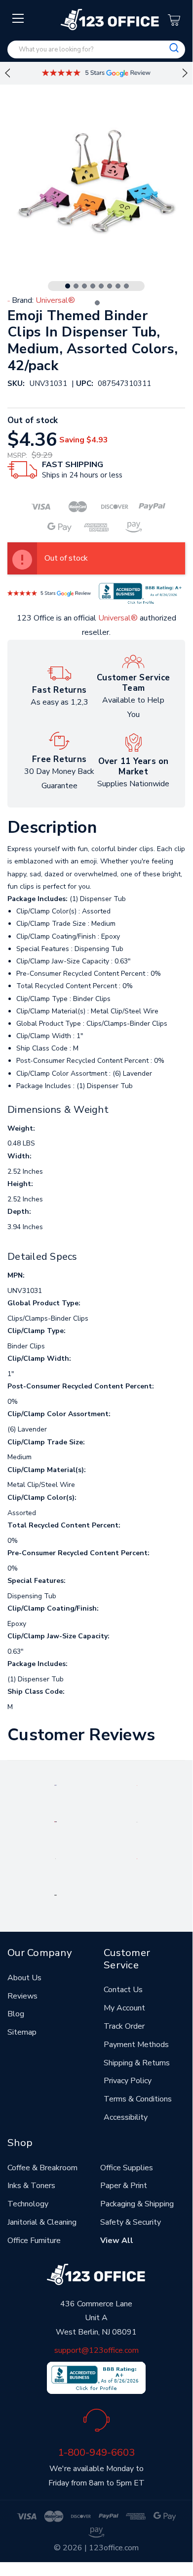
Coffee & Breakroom (42, 2168)
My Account (124, 2008)
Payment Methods (136, 2045)
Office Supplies (127, 2168)
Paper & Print (124, 2186)
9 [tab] (97, 303)
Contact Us (123, 1990)
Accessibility (126, 2117)
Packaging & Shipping (137, 2204)
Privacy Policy (128, 2081)
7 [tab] (118, 286)
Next (185, 73)
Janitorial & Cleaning (42, 2222)
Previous (7, 73)
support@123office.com (96, 2350)
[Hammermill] (137, 1821)
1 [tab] (68, 286)
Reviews (22, 1996)
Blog (16, 2014)
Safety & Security (131, 2222)
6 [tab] (110, 286)
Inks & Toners (31, 2186)
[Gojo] (55, 1895)
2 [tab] (76, 286)
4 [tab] (93, 286)
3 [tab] (84, 286)
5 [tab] (101, 286)
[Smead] (56, 1821)
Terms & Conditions (138, 2099)
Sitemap (22, 2032)
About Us (24, 1978)
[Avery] (56, 1785)
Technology (28, 2204)
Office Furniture (34, 2241)
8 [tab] (126, 286)
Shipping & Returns (137, 2063)
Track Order (124, 2026)
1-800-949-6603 (96, 2452)
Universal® (118, 618)
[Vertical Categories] (19, 19)
